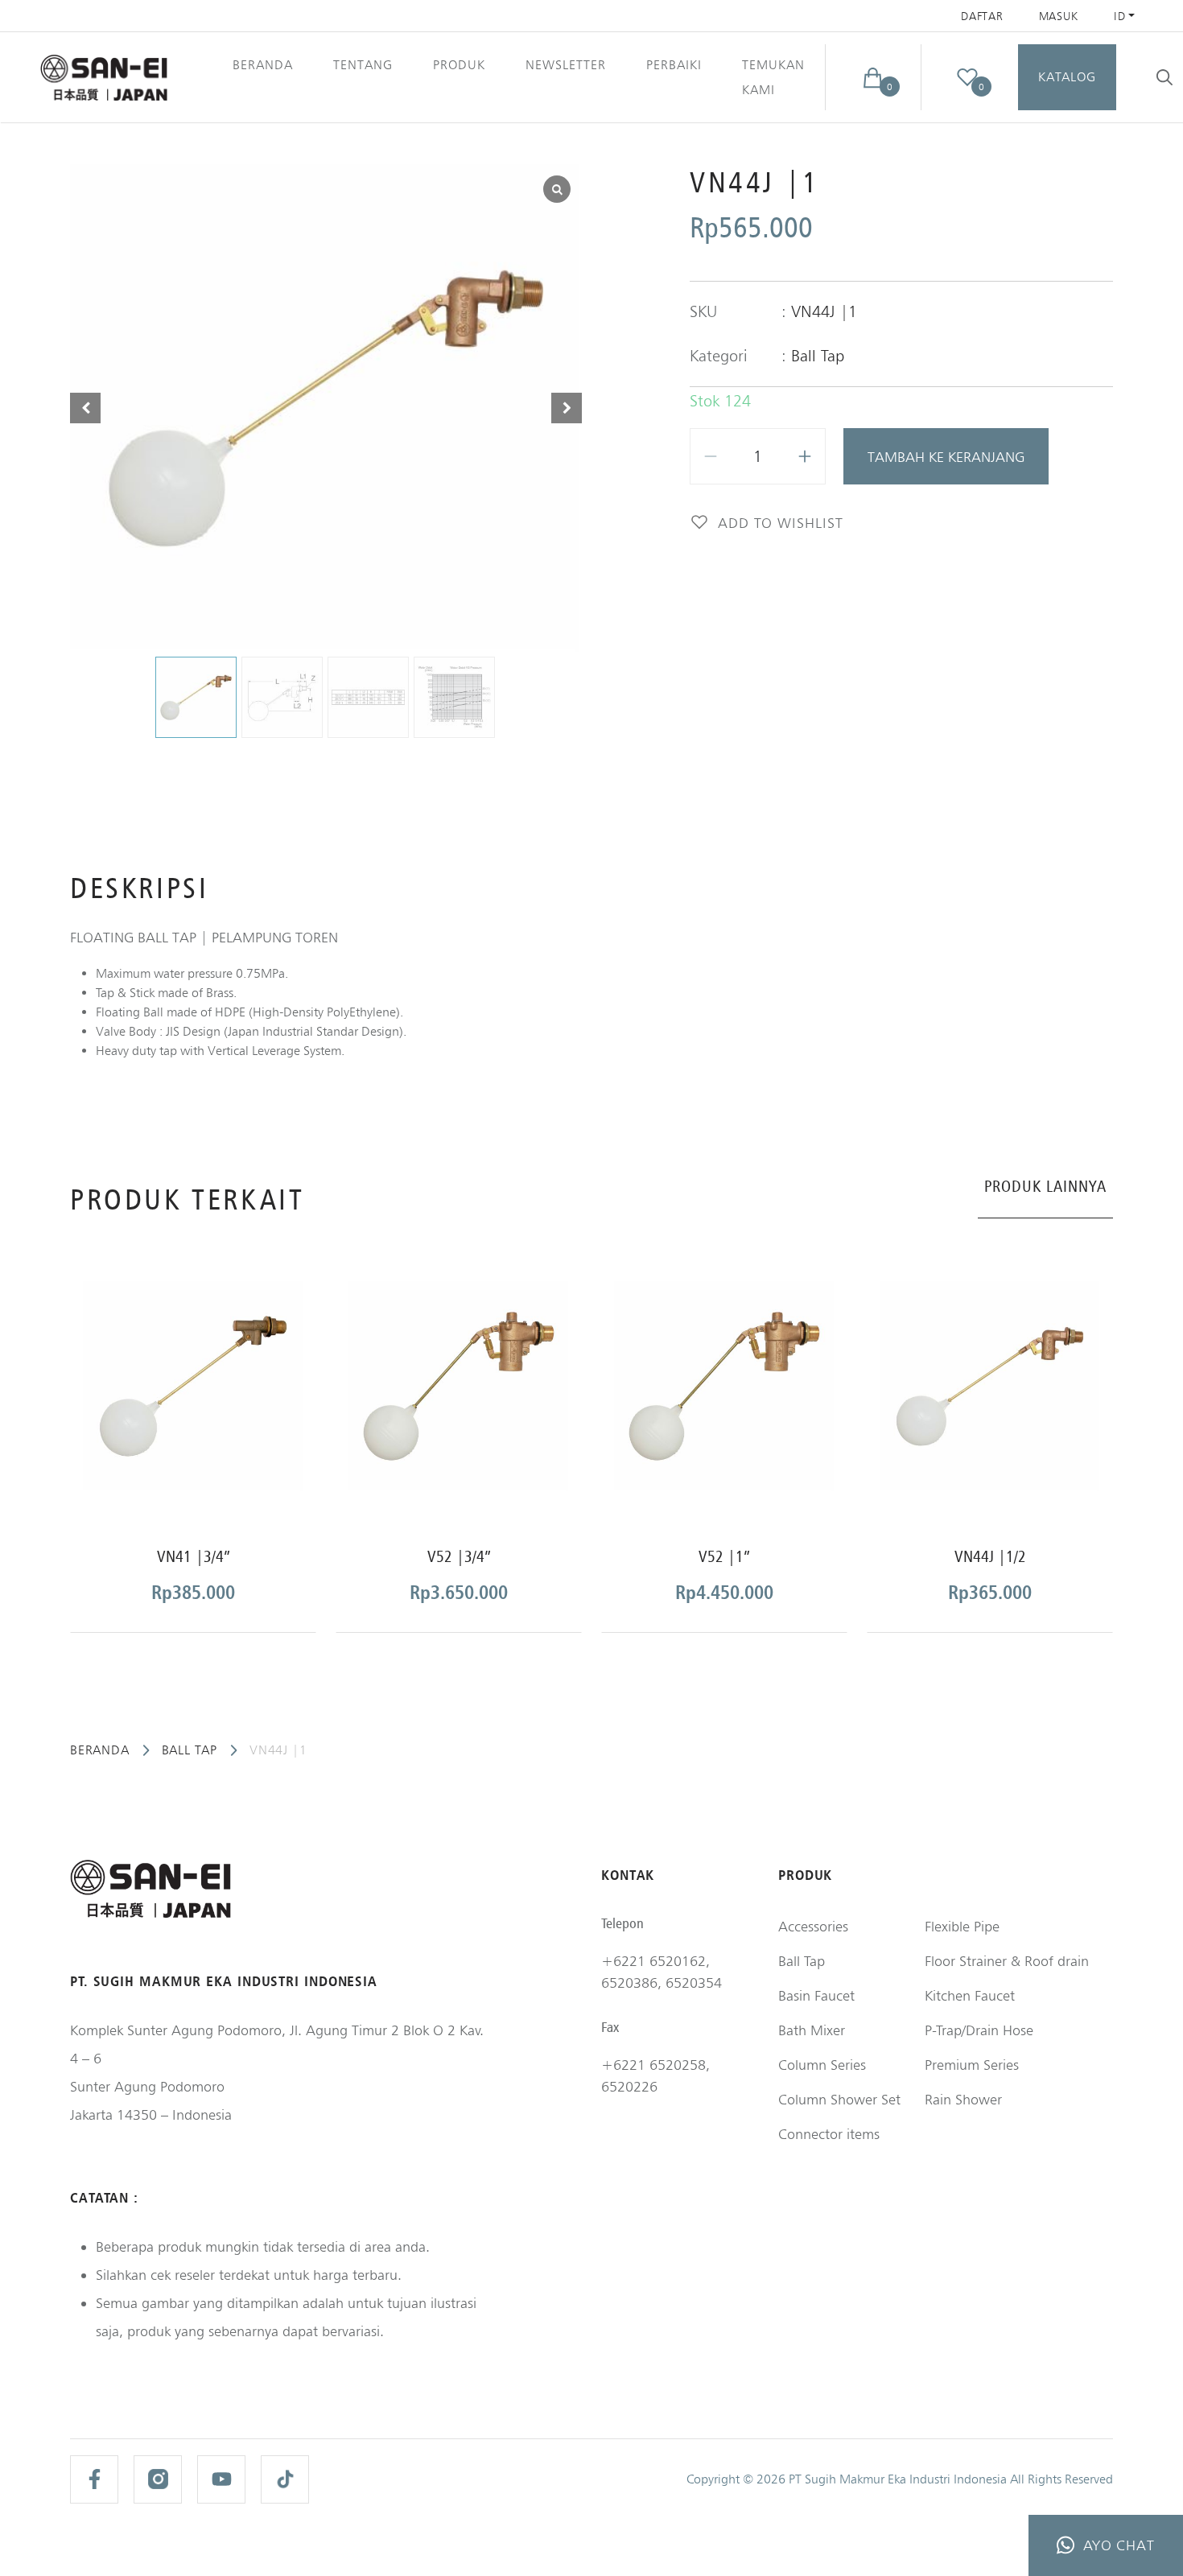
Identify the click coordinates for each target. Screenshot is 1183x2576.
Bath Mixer (812, 2030)
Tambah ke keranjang (946, 457)
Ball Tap (818, 356)
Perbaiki (674, 65)
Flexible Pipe (962, 1926)
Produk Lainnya (1045, 1186)
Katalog (1067, 77)
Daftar (982, 16)
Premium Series (972, 2065)
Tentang (363, 65)
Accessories (813, 1926)
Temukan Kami (773, 77)
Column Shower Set (839, 2099)
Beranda (263, 65)
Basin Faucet (816, 1995)
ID (1119, 16)
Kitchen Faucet (970, 1995)
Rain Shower (963, 2099)
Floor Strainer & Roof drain (1007, 1961)
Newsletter (566, 65)
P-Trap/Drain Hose (979, 2030)
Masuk (1059, 16)
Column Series (822, 2065)
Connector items (829, 2134)
